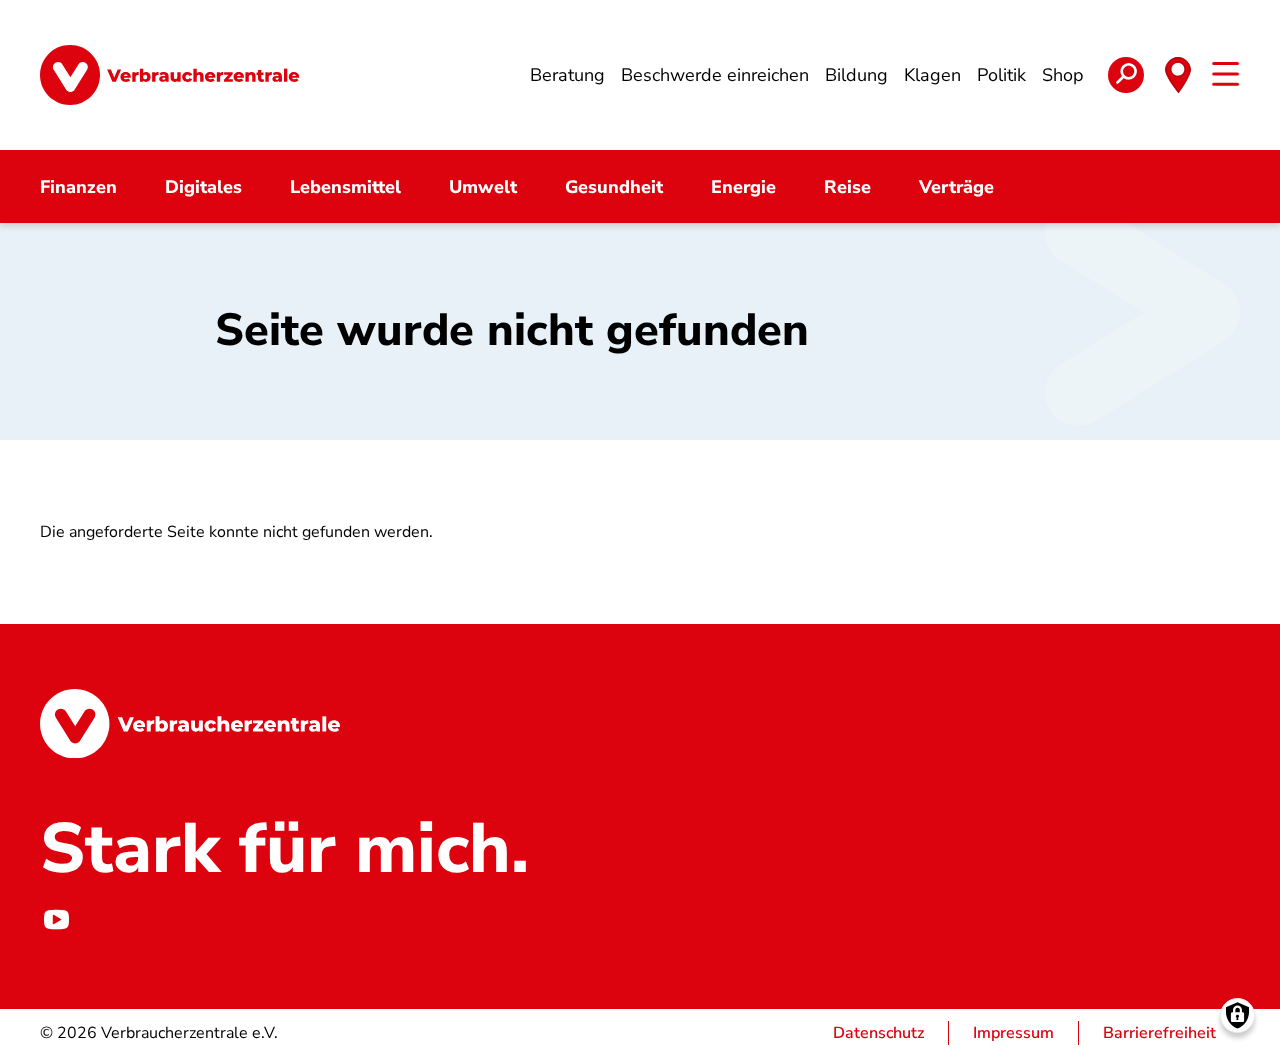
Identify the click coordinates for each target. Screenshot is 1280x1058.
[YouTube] (56, 919)
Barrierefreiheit (1159, 1033)
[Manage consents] (1237, 1015)
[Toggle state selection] (1178, 75)
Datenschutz (878, 1033)
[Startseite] (169, 75)
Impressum (1013, 1033)
